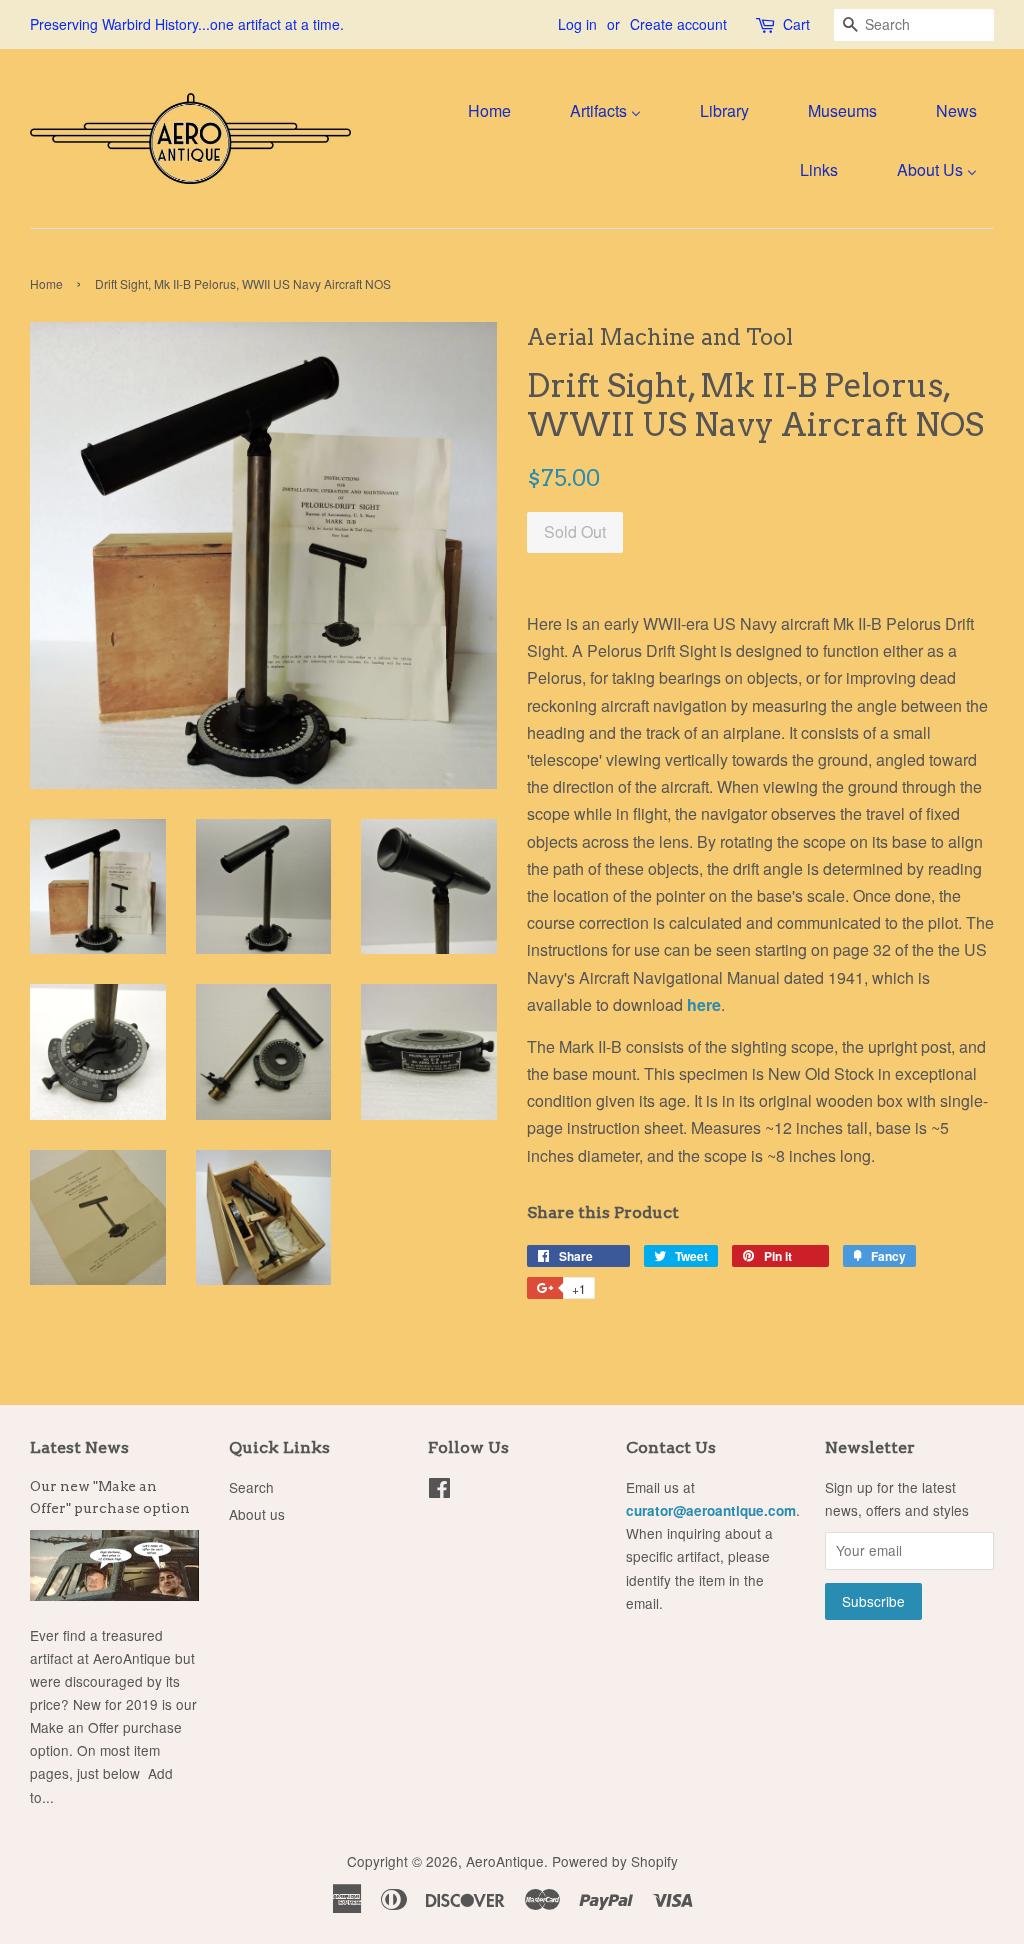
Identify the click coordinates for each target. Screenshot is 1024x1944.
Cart (796, 24)
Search (251, 1487)
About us (257, 1514)
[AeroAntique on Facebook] (439, 1491)
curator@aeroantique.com (711, 1510)
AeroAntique (505, 1861)
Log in (577, 24)
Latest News (79, 1447)
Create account (678, 24)
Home (46, 283)
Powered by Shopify (615, 1861)
